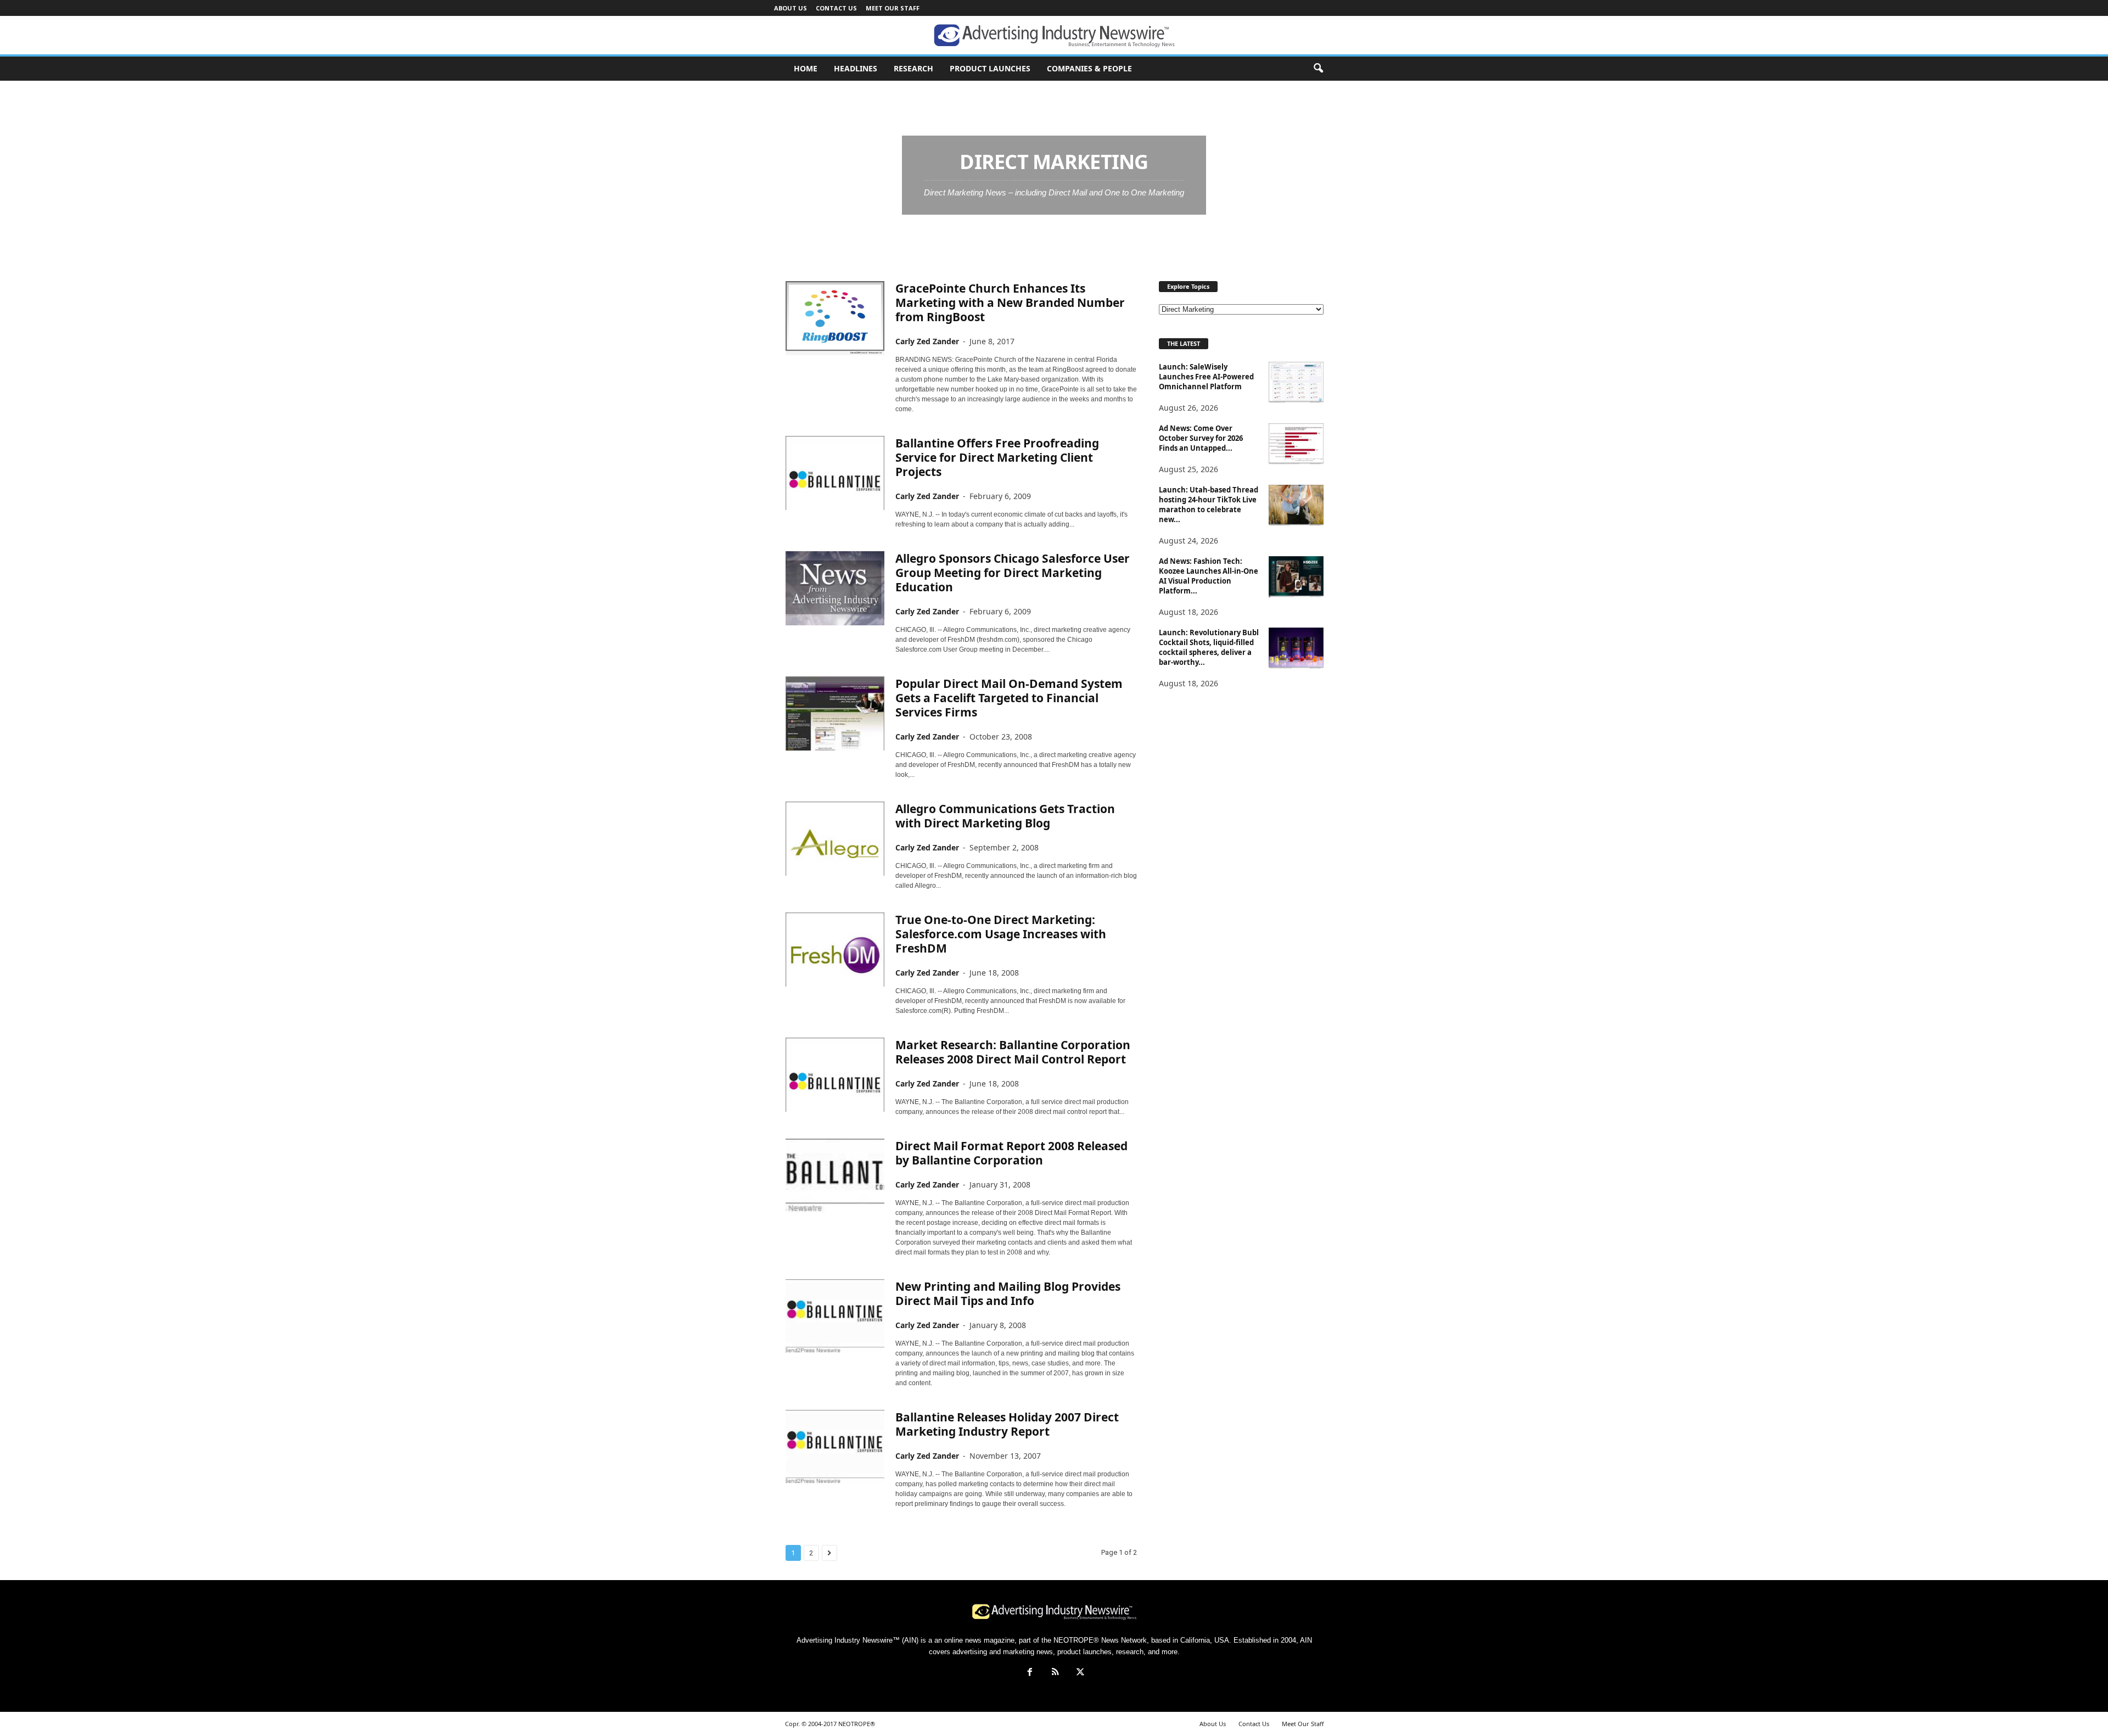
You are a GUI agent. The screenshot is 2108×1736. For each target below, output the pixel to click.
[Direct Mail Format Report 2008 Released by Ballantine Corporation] (835, 1176)
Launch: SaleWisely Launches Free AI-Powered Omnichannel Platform (1206, 377)
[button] (1318, 69)
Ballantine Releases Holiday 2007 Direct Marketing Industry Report (1007, 1424)
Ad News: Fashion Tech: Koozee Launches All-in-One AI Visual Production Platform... (1209, 576)
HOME (806, 68)
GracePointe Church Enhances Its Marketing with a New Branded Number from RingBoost (1010, 303)
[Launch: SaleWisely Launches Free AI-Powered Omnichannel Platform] (1296, 382)
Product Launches (990, 68)
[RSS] (1055, 1673)
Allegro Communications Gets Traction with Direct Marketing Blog (1005, 816)
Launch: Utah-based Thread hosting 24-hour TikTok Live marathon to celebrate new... (1209, 505)
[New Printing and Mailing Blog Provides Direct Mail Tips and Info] (835, 1316)
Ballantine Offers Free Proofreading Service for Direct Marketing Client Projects (997, 457)
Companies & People (1089, 68)
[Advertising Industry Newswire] (1054, 36)
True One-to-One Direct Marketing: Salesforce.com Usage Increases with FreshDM (1001, 934)
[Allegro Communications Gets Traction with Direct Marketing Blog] (835, 839)
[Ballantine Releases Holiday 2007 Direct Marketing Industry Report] (835, 1447)
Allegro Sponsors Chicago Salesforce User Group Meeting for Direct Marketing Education (1013, 573)
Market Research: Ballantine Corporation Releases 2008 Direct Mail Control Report (1013, 1052)
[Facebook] (1030, 1673)
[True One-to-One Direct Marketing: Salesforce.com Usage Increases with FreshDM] (835, 950)
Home (797, 94)
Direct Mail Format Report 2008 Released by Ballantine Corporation (1011, 1153)
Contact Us (836, 8)
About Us (790, 8)
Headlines (856, 68)
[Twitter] (1079, 1673)
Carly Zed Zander (927, 341)
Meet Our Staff (893, 8)
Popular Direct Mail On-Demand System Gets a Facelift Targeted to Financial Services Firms (1009, 698)
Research (913, 68)
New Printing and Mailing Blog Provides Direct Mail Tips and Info (1008, 1293)
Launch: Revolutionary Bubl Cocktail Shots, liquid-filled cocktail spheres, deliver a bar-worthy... (1209, 647)
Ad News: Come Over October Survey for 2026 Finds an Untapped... (1201, 438)
